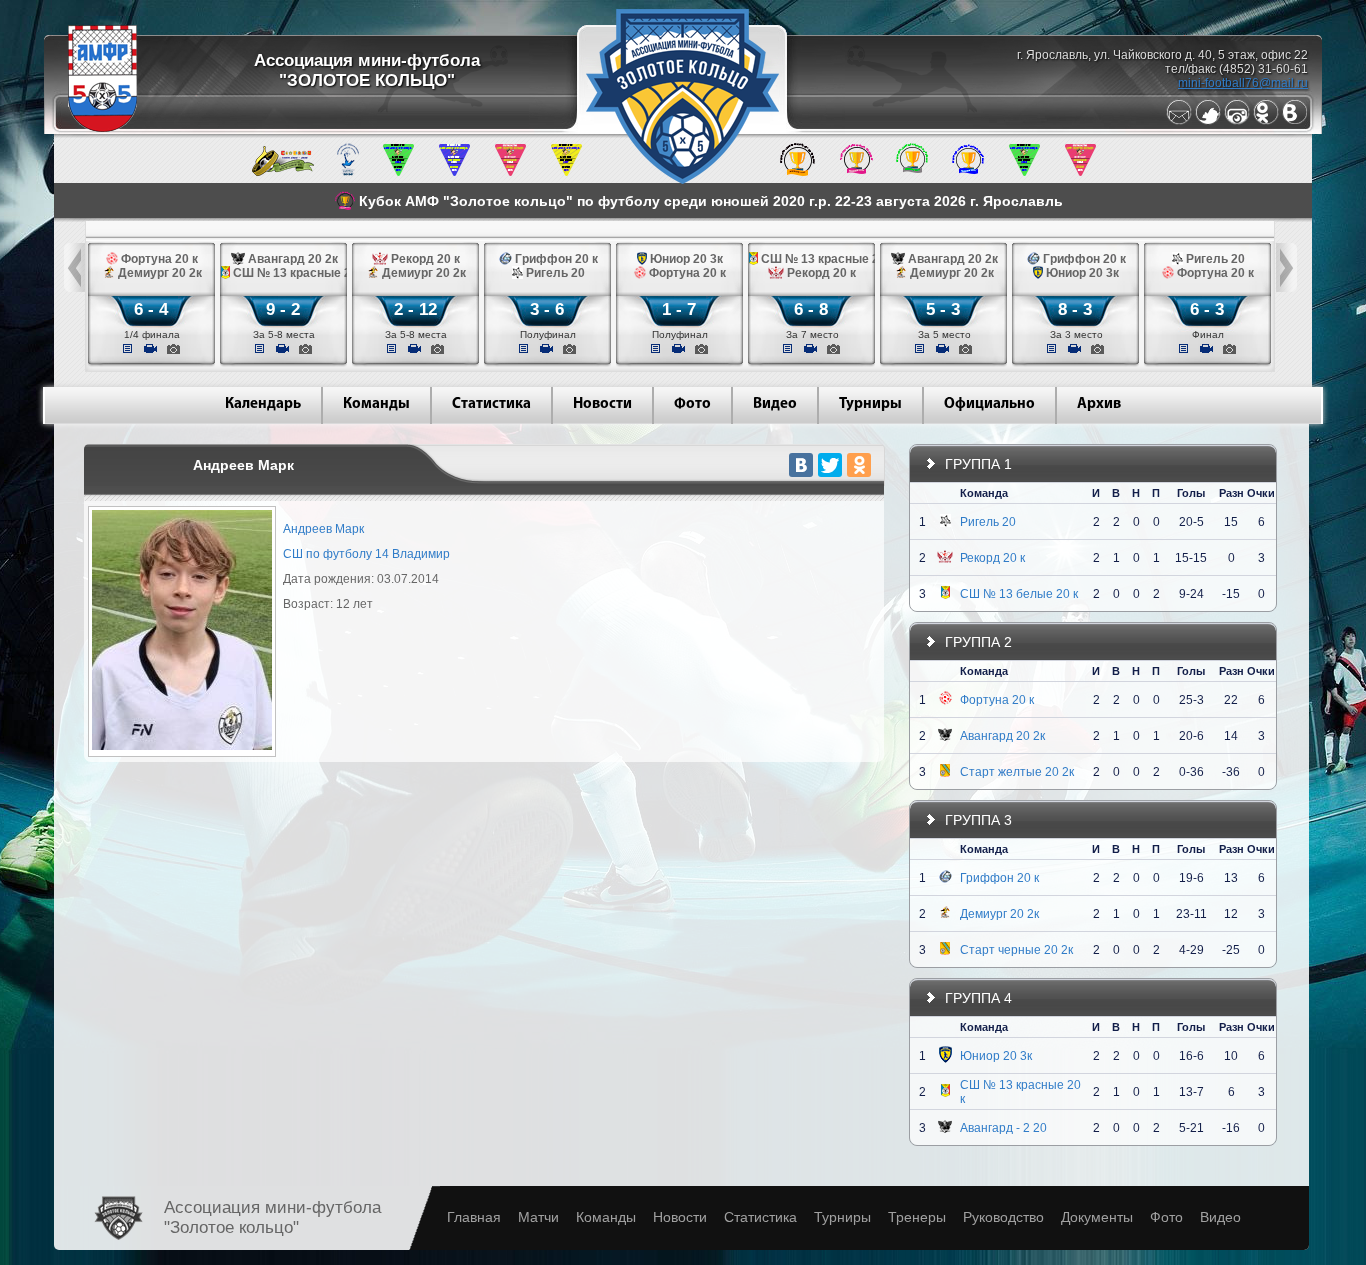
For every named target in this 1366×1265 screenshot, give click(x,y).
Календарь (263, 404)
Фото (692, 404)
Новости (602, 404)
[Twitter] (1208, 121)
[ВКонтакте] (801, 465)
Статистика (491, 404)
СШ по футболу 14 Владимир (366, 554)
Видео (775, 404)
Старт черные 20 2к (1016, 950)
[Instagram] (1237, 121)
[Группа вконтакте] (1295, 121)
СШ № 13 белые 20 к (1019, 594)
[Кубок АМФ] (797, 172)
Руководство (1003, 1217)
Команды (376, 404)
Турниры (870, 404)
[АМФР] (102, 128)
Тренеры (917, 1217)
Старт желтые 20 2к (1017, 772)
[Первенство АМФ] (348, 172)
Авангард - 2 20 (1003, 1128)
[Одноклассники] (1266, 121)
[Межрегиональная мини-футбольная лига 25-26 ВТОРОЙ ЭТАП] (283, 172)
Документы (1097, 1217)
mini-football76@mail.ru (1243, 83)
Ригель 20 (988, 522)
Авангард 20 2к (1002, 736)
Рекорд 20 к (992, 558)
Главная (474, 1217)
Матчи (538, 1217)
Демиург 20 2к (999, 914)
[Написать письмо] (1179, 121)
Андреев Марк (323, 529)
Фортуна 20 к (997, 700)
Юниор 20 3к (996, 1056)
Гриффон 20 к (999, 878)
